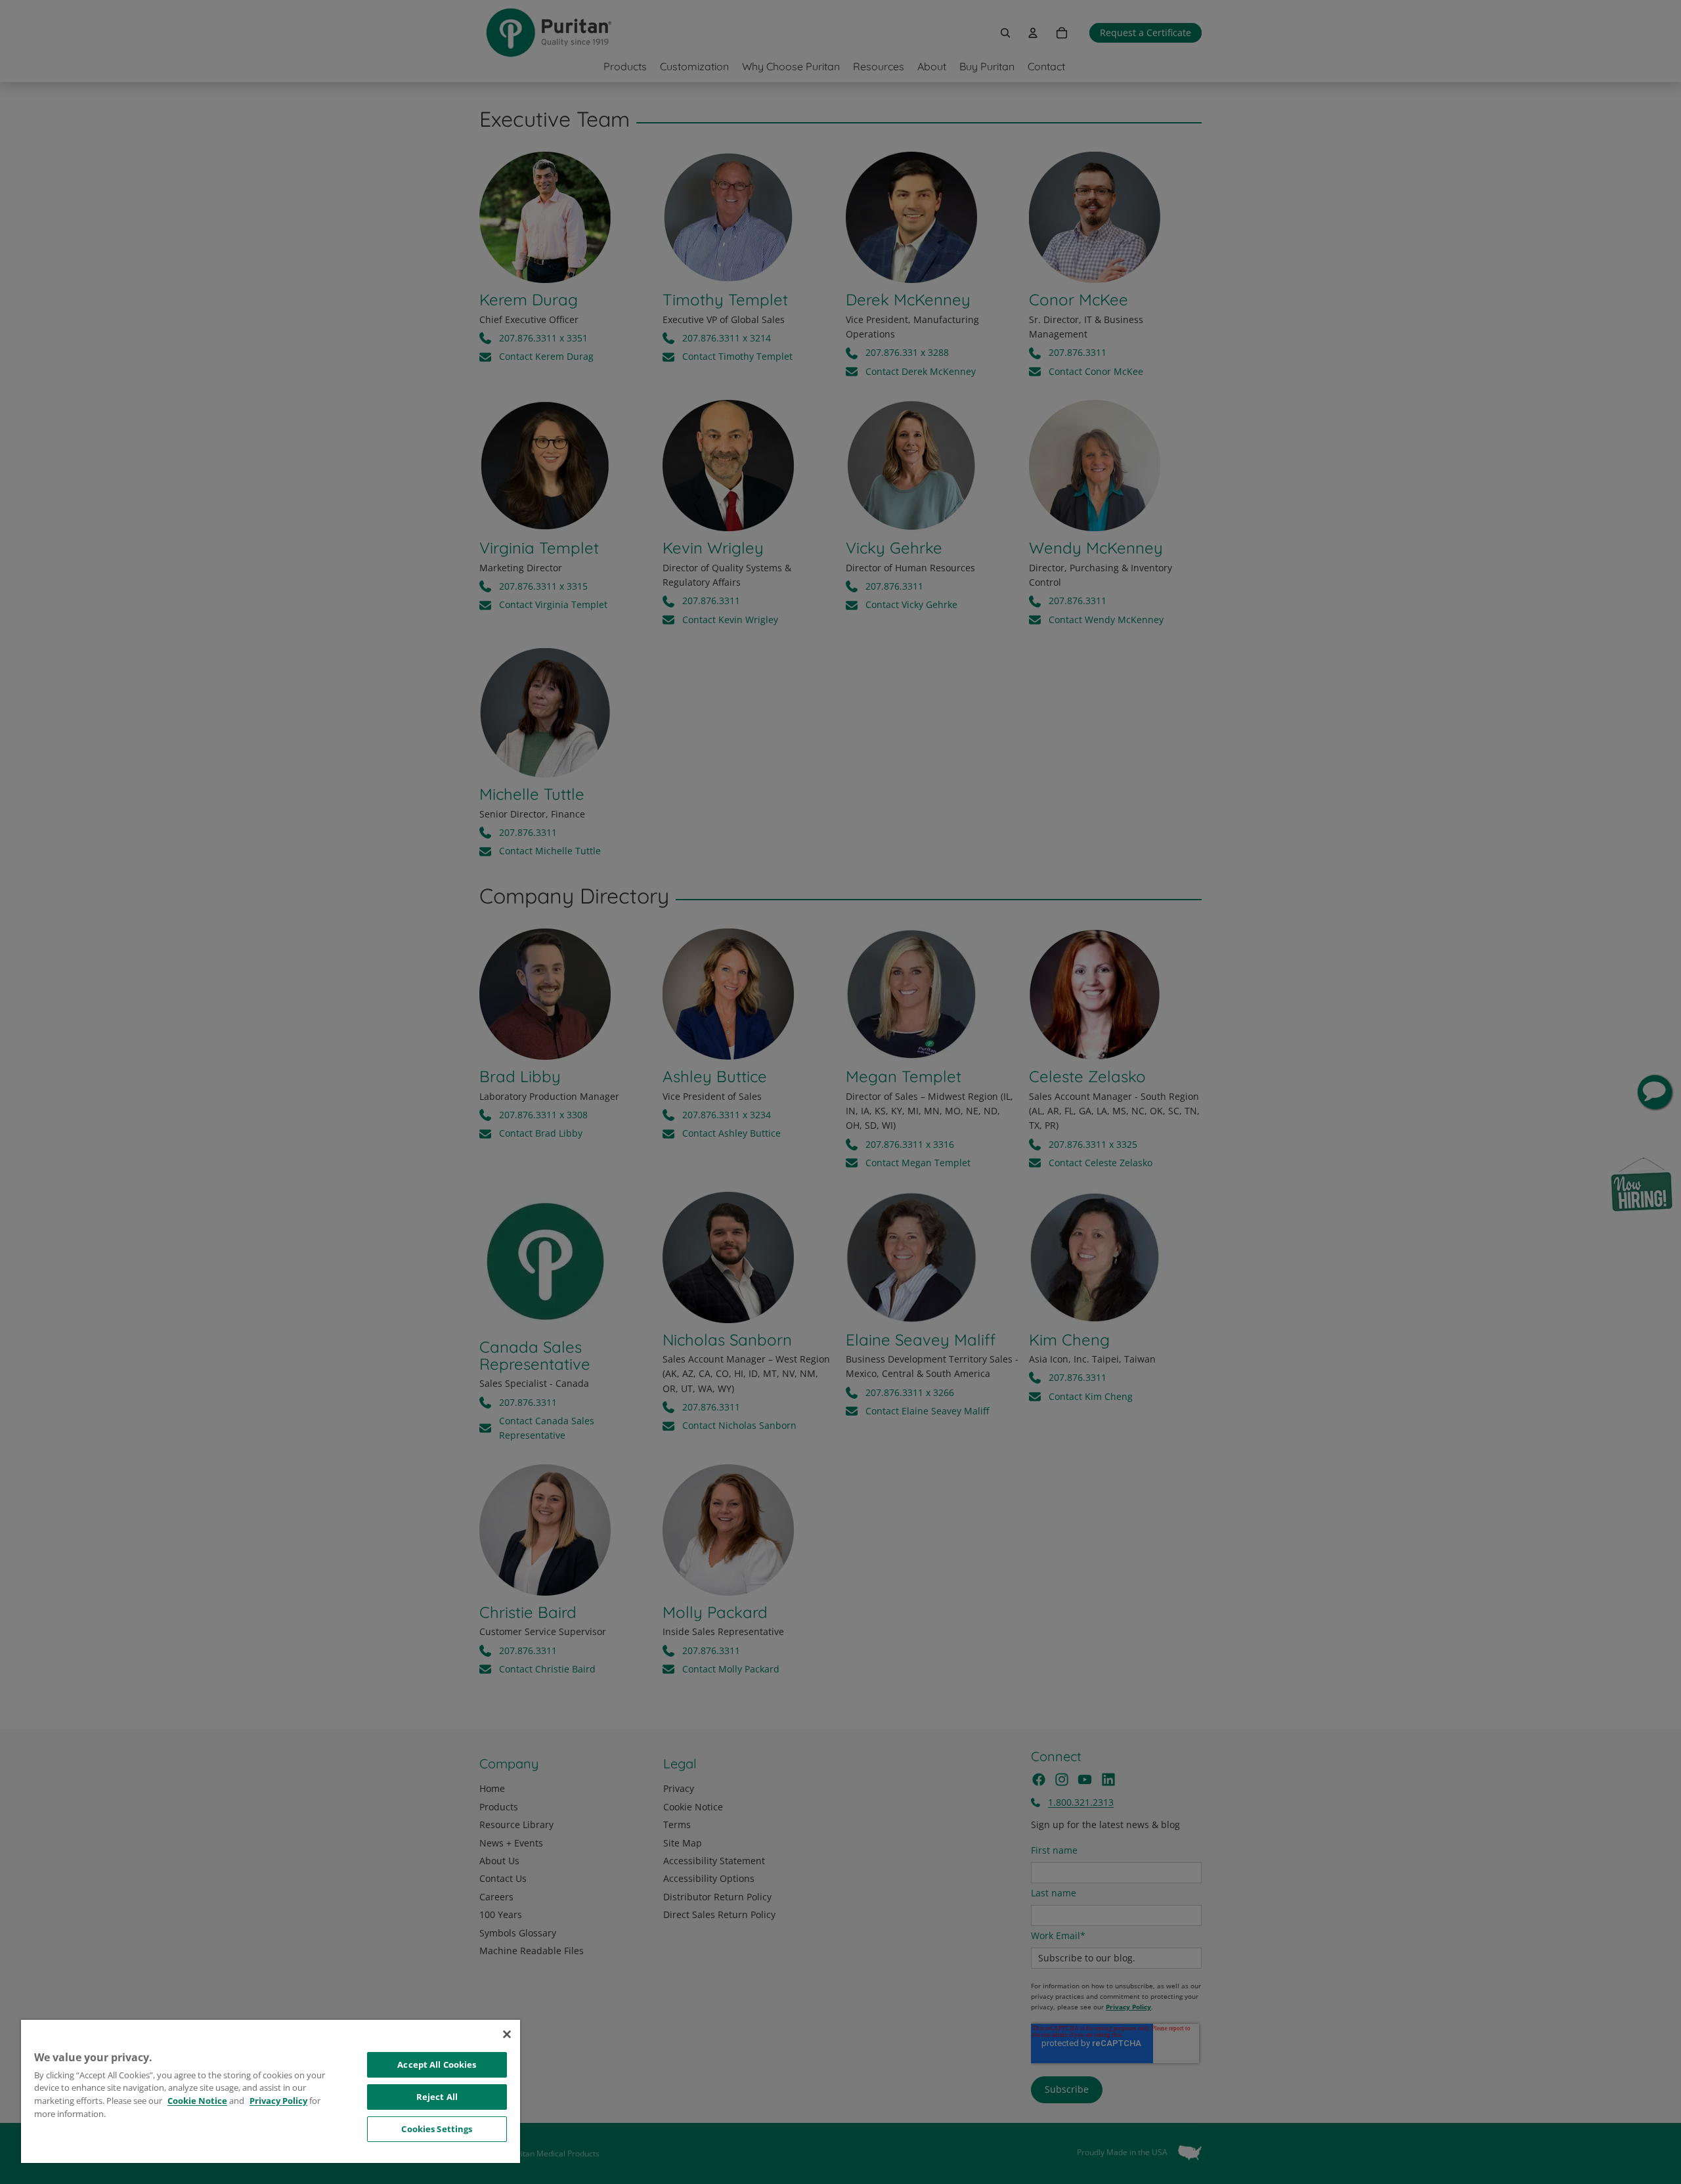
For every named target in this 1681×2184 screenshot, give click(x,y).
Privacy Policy (278, 2101)
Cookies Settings (437, 2129)
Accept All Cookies (437, 2064)
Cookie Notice (197, 2101)
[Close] (507, 2034)
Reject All (437, 2097)
